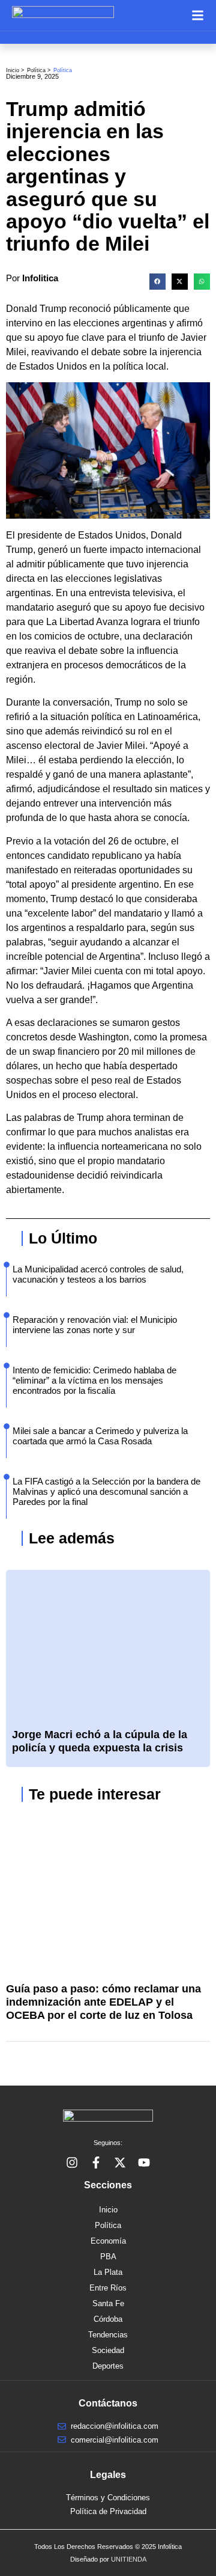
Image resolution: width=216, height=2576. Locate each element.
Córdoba (108, 2319)
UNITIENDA (129, 2559)
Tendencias (108, 2335)
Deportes (108, 2366)
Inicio (108, 2210)
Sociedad (108, 2350)
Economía (108, 2241)
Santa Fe (108, 2303)
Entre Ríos (108, 2288)
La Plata (108, 2272)
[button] (157, 282)
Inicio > (15, 70)
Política (36, 70)
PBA (108, 2257)
